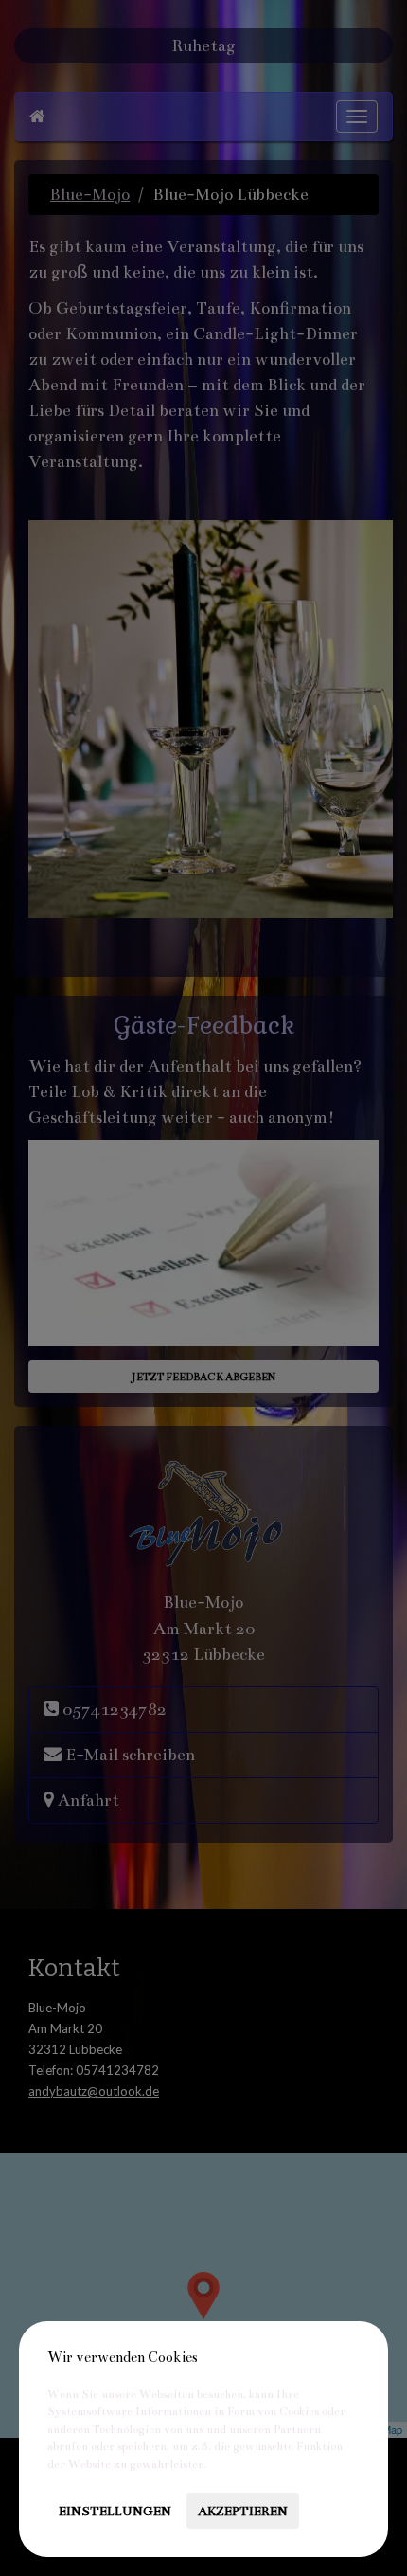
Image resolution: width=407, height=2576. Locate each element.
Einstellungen (115, 2511)
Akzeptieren (243, 2511)
